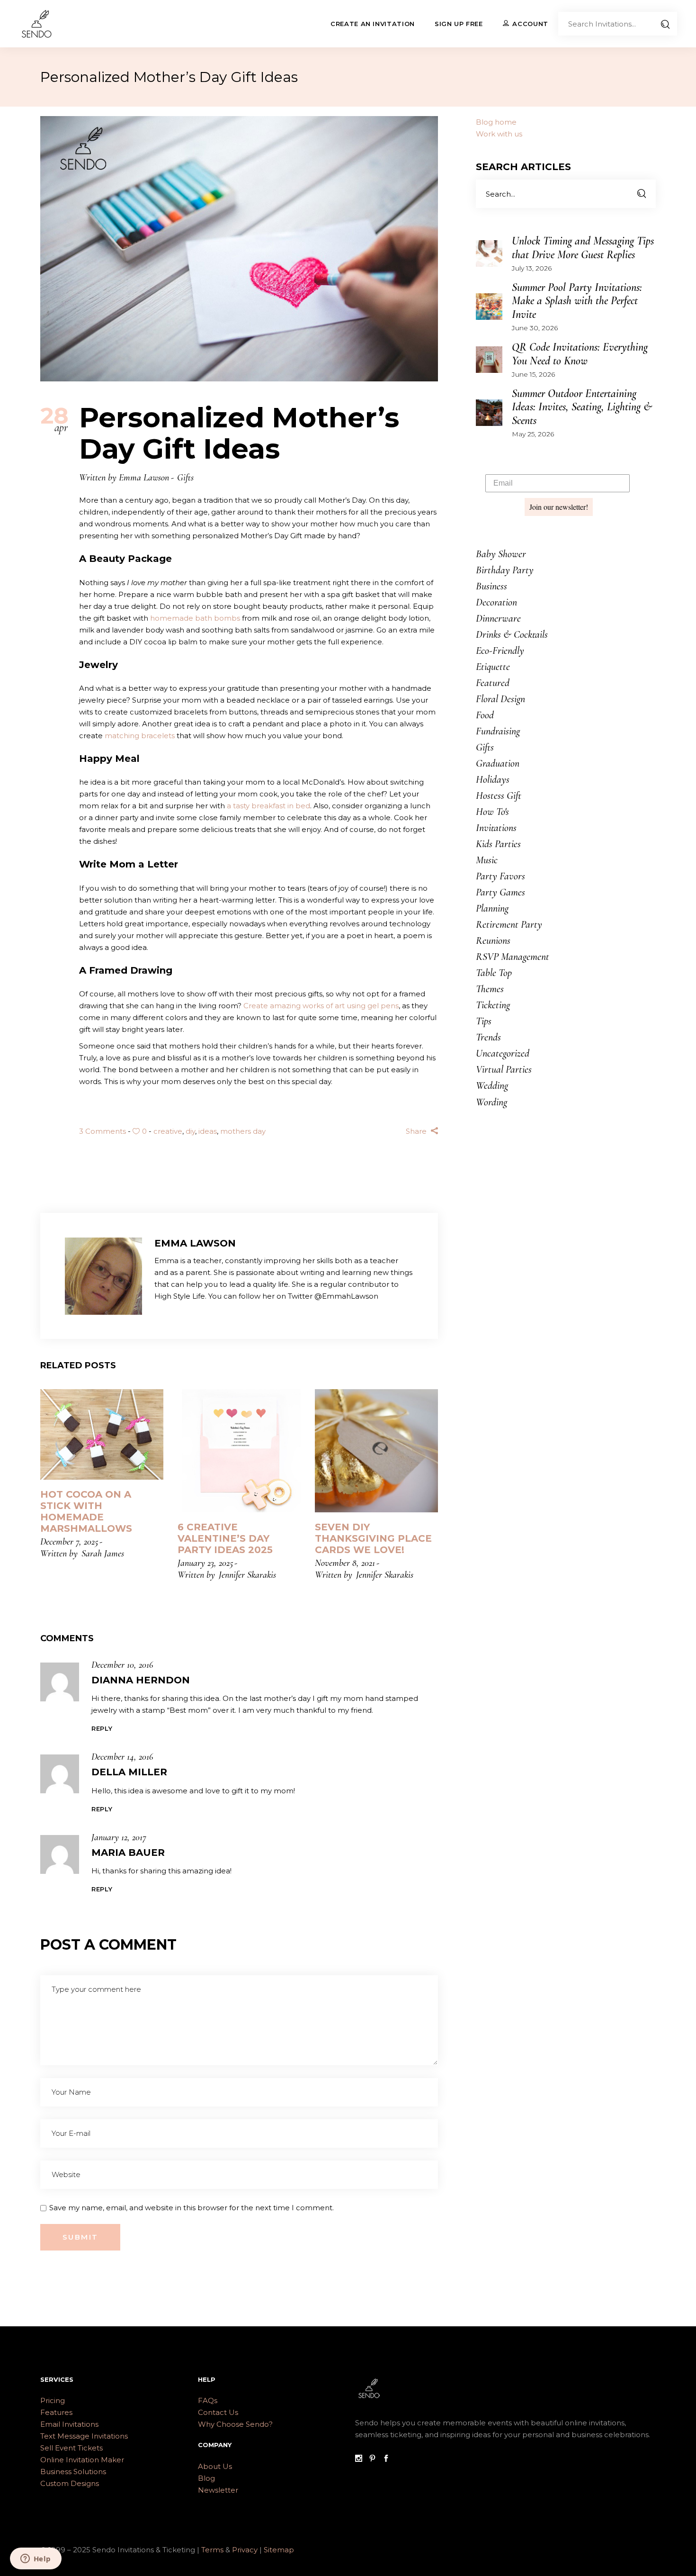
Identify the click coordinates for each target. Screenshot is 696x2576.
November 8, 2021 (345, 1563)
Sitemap (279, 2550)
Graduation (498, 763)
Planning (492, 908)
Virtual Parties (504, 1069)
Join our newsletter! (559, 507)
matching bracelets (140, 736)
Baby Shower (501, 554)
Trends (488, 1037)
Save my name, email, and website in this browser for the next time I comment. (192, 2208)
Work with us (499, 134)
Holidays (493, 779)
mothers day (243, 1131)
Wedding (492, 1085)
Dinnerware (498, 618)
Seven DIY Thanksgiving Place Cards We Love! (373, 1538)
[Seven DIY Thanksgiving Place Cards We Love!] (376, 1451)
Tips (484, 1021)
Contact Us (218, 2412)
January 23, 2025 (205, 1563)
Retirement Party (509, 924)
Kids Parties (498, 844)
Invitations (496, 828)
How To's (492, 812)
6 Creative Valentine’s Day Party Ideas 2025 (225, 1538)
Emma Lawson (144, 478)
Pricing (53, 2400)
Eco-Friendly (500, 651)
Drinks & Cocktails (512, 634)
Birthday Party (505, 570)
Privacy (246, 2550)
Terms (212, 2550)
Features (56, 2412)
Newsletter (218, 2490)
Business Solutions (73, 2472)
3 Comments (103, 1131)
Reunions (493, 940)
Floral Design (500, 699)
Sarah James (103, 1554)
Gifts (185, 478)
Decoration (496, 602)
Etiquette (493, 667)
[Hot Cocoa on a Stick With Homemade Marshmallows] (102, 1434)
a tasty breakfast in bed (268, 806)
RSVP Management (513, 957)
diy (190, 1131)
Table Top (494, 973)
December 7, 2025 (69, 1542)
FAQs (208, 2400)
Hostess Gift (499, 795)
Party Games (500, 892)
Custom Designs (70, 2483)
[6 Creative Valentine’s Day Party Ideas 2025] (239, 1451)
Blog (206, 2478)
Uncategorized (503, 1053)
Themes (490, 989)
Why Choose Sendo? (235, 2424)
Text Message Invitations (84, 2436)
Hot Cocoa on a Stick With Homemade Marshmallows (86, 1511)
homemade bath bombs (195, 618)
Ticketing (493, 1005)
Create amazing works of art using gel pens (321, 1006)
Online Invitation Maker (82, 2460)
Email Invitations (69, 2424)
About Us (215, 2466)
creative (168, 1131)
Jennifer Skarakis (247, 1575)
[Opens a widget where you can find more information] (36, 2559)
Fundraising (498, 731)
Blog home (496, 122)
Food (485, 715)
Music (487, 860)
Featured (493, 683)
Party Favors (500, 876)
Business (491, 586)
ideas (208, 1131)
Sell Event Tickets (71, 2448)
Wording (491, 1102)
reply (102, 1728)
